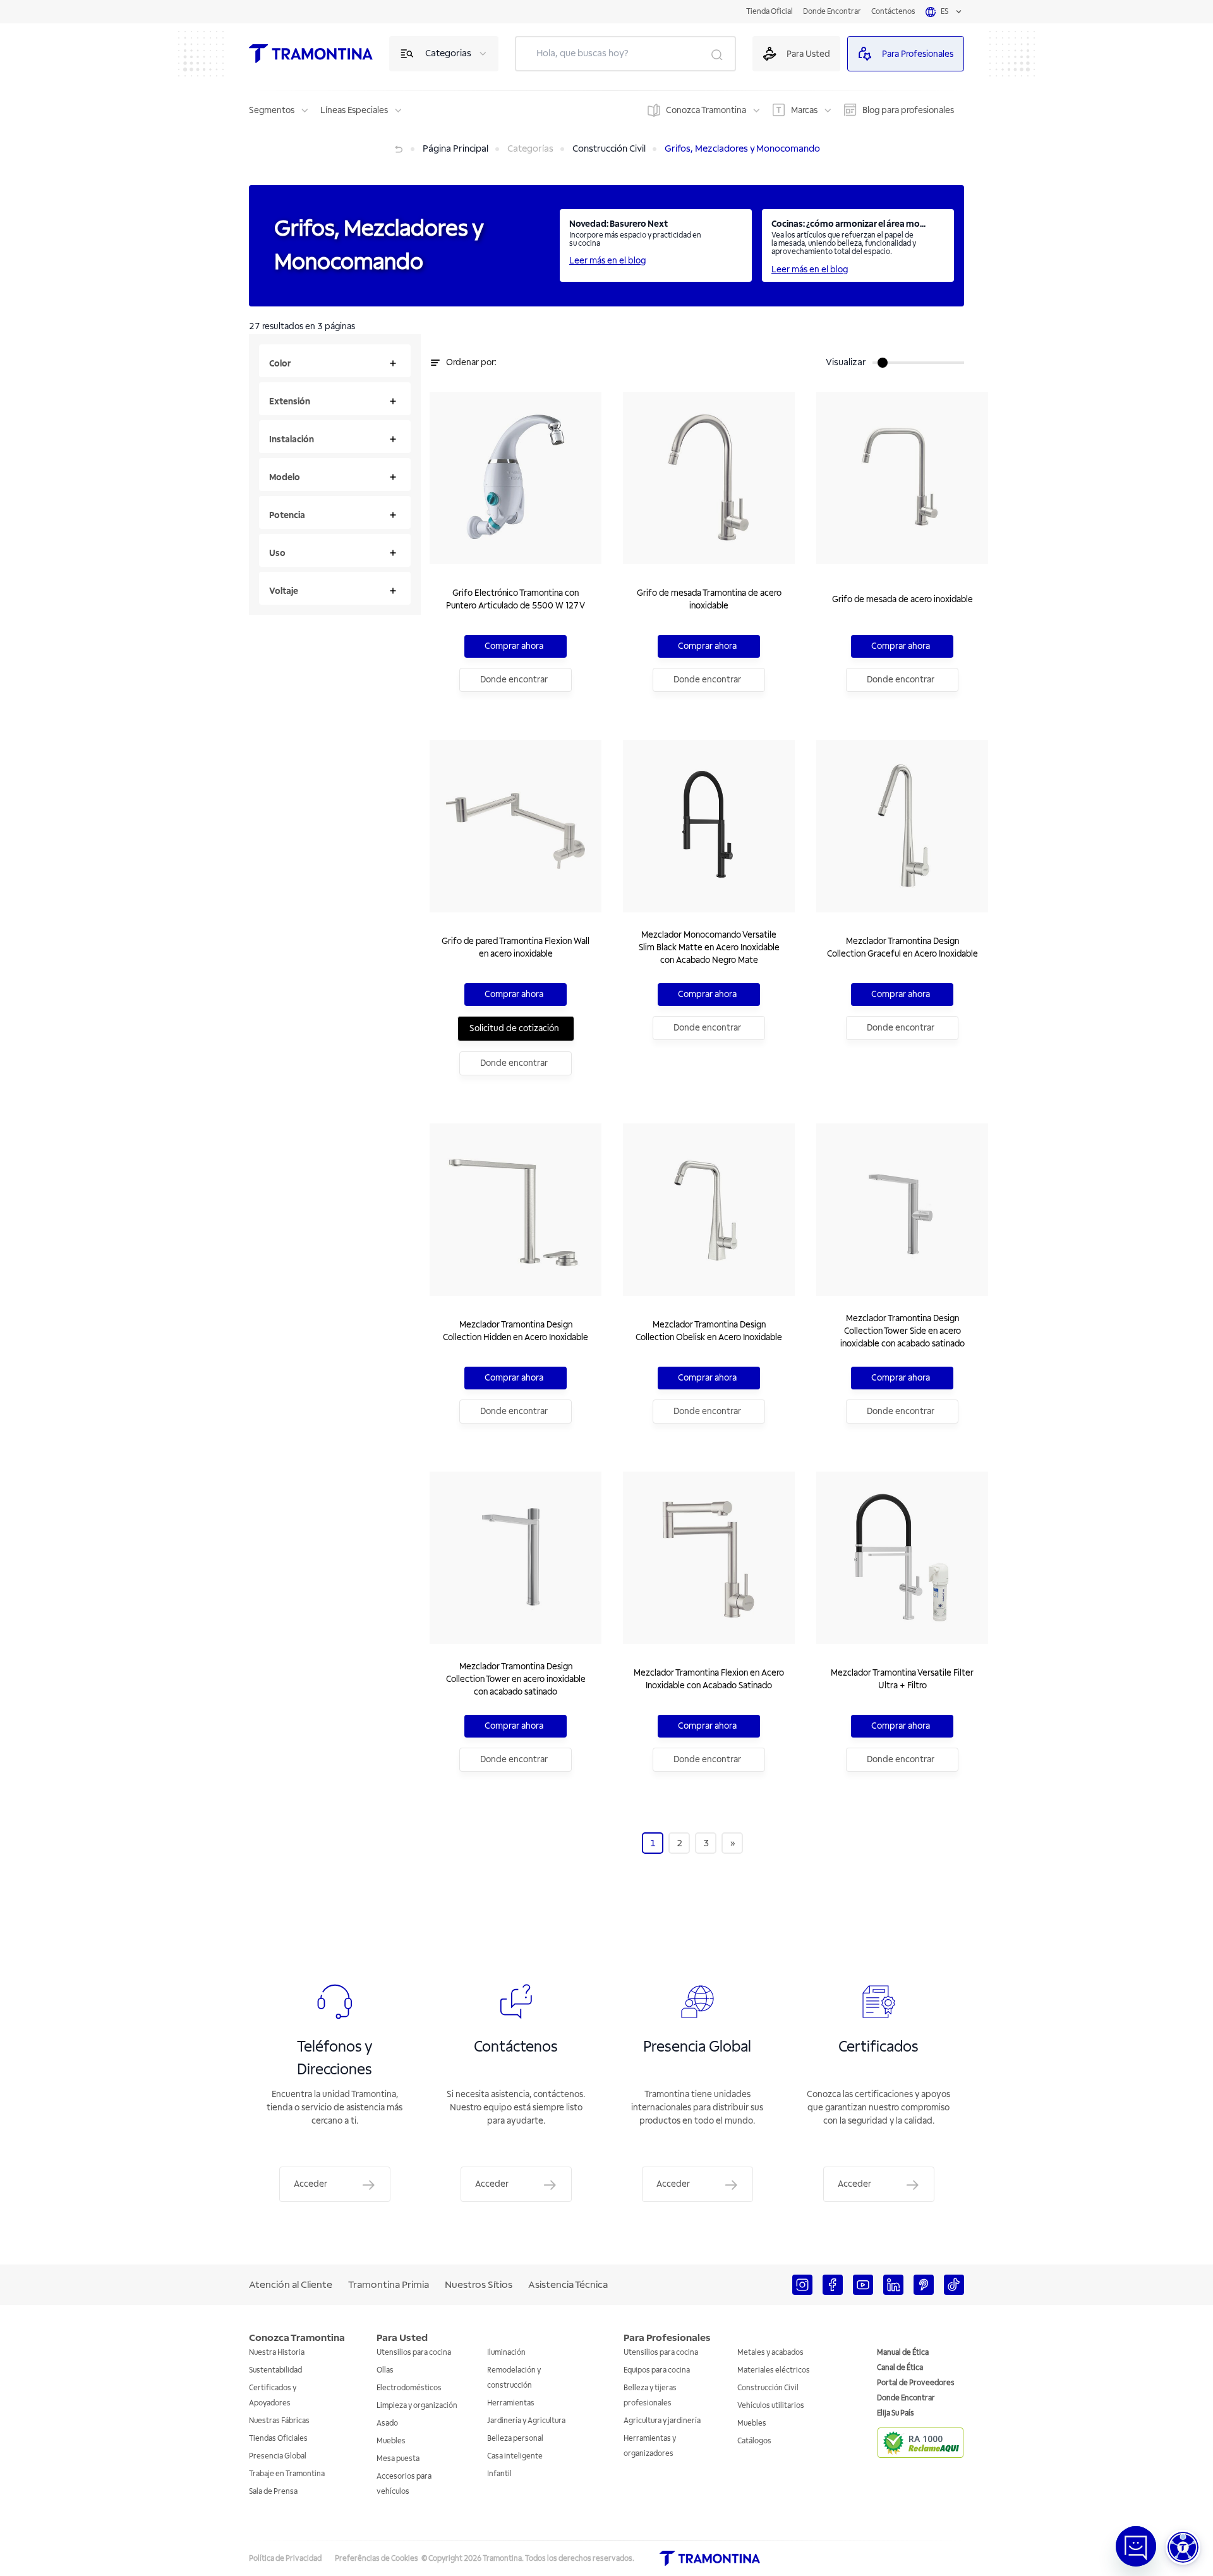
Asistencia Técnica (568, 2285)
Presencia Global (278, 2456)
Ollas (385, 2370)
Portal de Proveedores (916, 2383)
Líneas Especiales (354, 110)
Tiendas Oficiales (278, 2439)
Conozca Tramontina (706, 110)
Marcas (804, 110)
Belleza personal (515, 2439)
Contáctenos (893, 12)
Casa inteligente (515, 2456)
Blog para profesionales (908, 110)
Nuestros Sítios (479, 2285)
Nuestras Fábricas (279, 2421)
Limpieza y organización (417, 2406)
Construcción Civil (768, 2388)
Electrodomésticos (409, 2388)
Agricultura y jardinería (662, 2421)
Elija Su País (896, 2413)
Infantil (499, 2474)
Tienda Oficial (769, 12)
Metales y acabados (770, 2353)
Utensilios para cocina (414, 2353)
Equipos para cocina (657, 2370)
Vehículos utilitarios (771, 2406)
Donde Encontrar (832, 12)
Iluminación (506, 2353)
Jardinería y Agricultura (526, 2421)
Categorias (448, 53)
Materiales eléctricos (774, 2370)
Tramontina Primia (389, 2285)
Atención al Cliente (291, 2285)
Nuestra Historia (277, 2353)
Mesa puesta (398, 2459)
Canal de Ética (900, 2368)
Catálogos (754, 2441)
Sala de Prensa (273, 2492)
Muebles (391, 2441)
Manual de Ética (903, 2353)
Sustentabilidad (275, 2370)
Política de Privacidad (285, 2559)
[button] (1183, 2547)
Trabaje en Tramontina (287, 2474)
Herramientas (511, 2403)
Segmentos (272, 110)
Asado (387, 2423)
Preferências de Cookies (377, 2559)
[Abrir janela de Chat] (1136, 2546)
